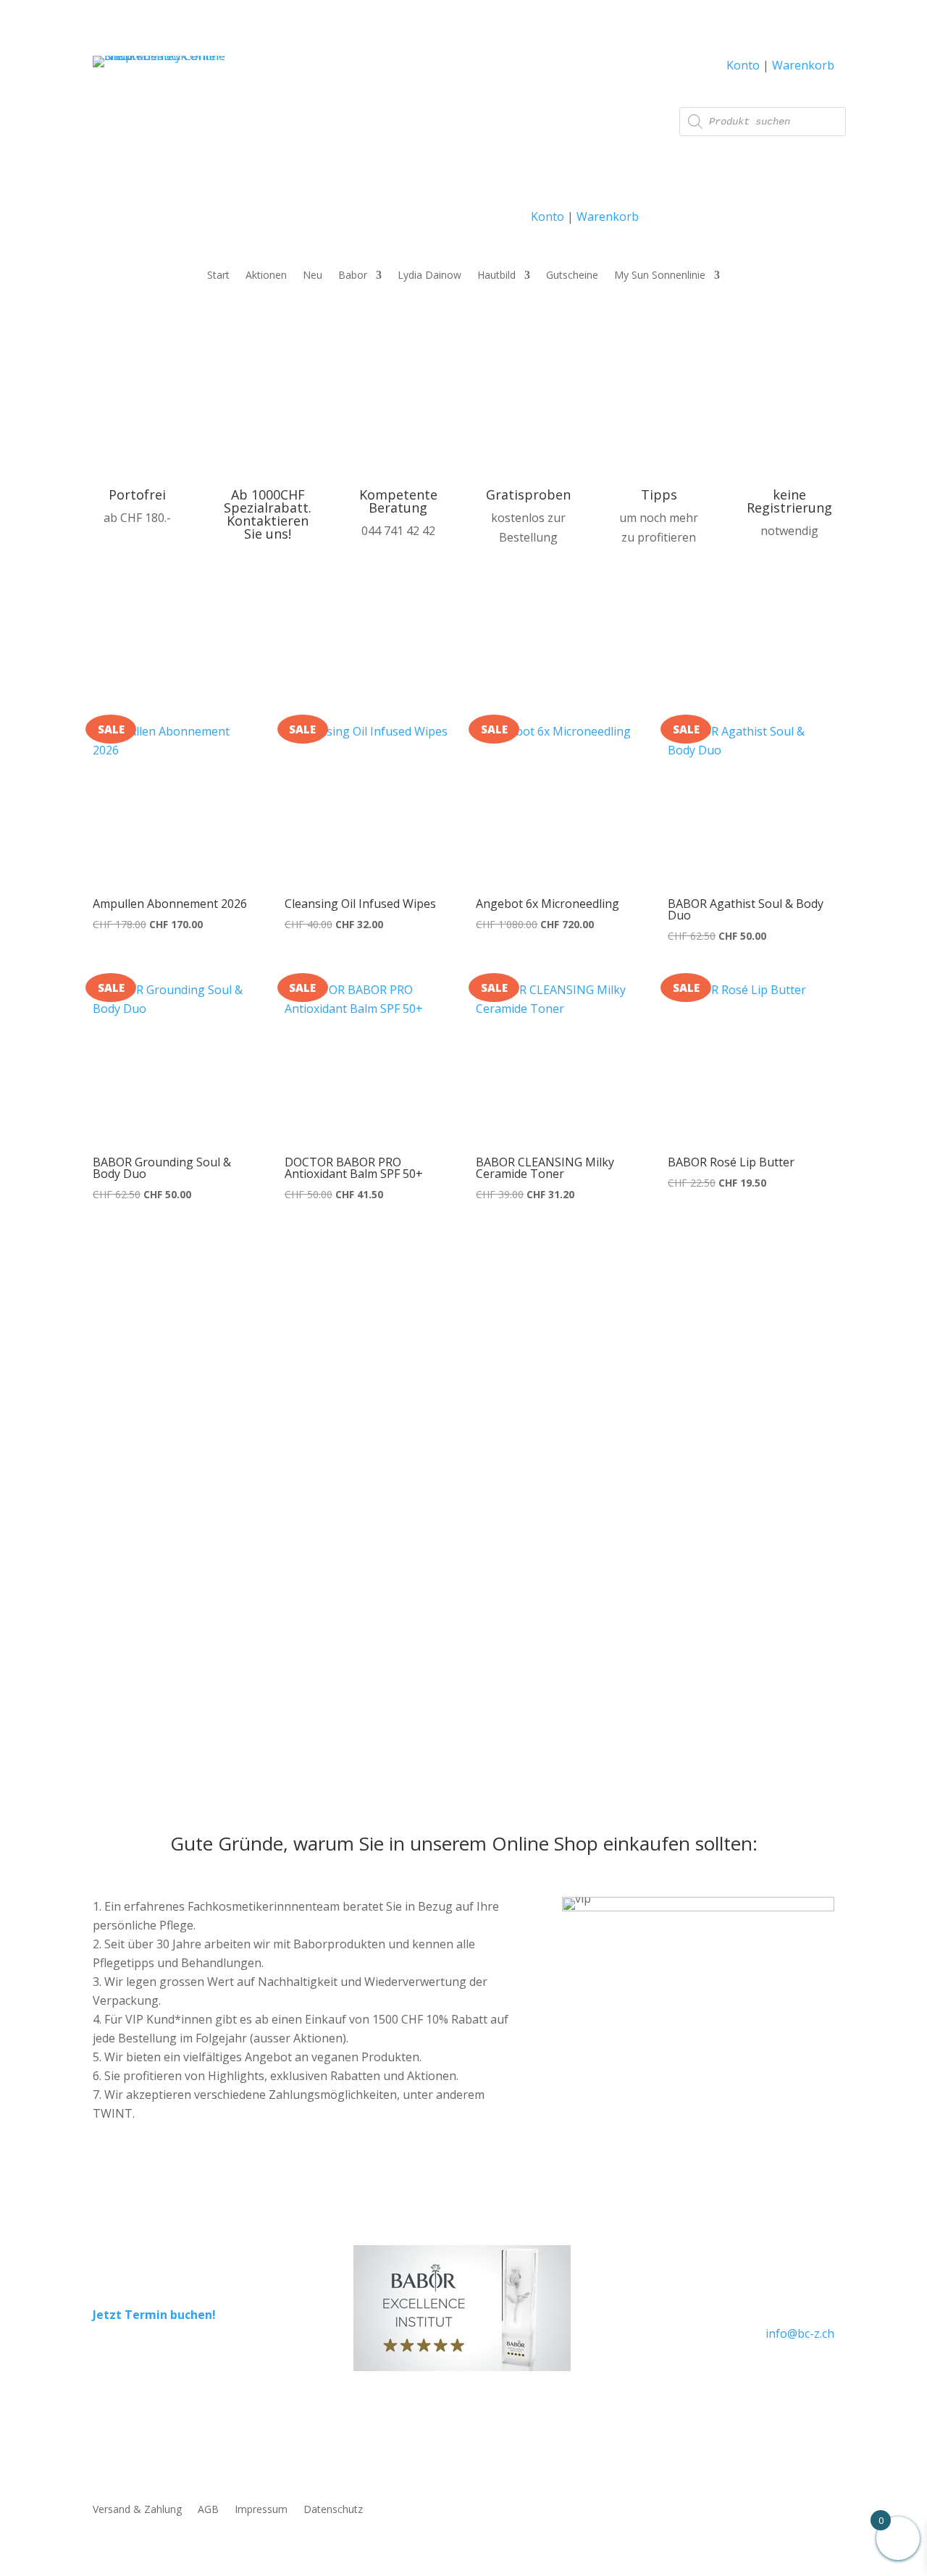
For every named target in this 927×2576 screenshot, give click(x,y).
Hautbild (496, 276)
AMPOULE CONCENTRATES (611, 1470)
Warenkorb (608, 216)
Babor (353, 276)
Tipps (659, 494)
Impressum (261, 2510)
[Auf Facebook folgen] (789, 2375)
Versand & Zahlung (137, 2510)
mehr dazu (539, 1629)
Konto (548, 216)
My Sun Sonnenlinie (660, 276)
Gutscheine (572, 276)
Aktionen (266, 276)
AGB (208, 2510)
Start (218, 276)
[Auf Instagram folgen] (823, 2375)
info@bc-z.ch (800, 2333)
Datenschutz (333, 2510)
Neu (313, 276)
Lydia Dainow (429, 276)
